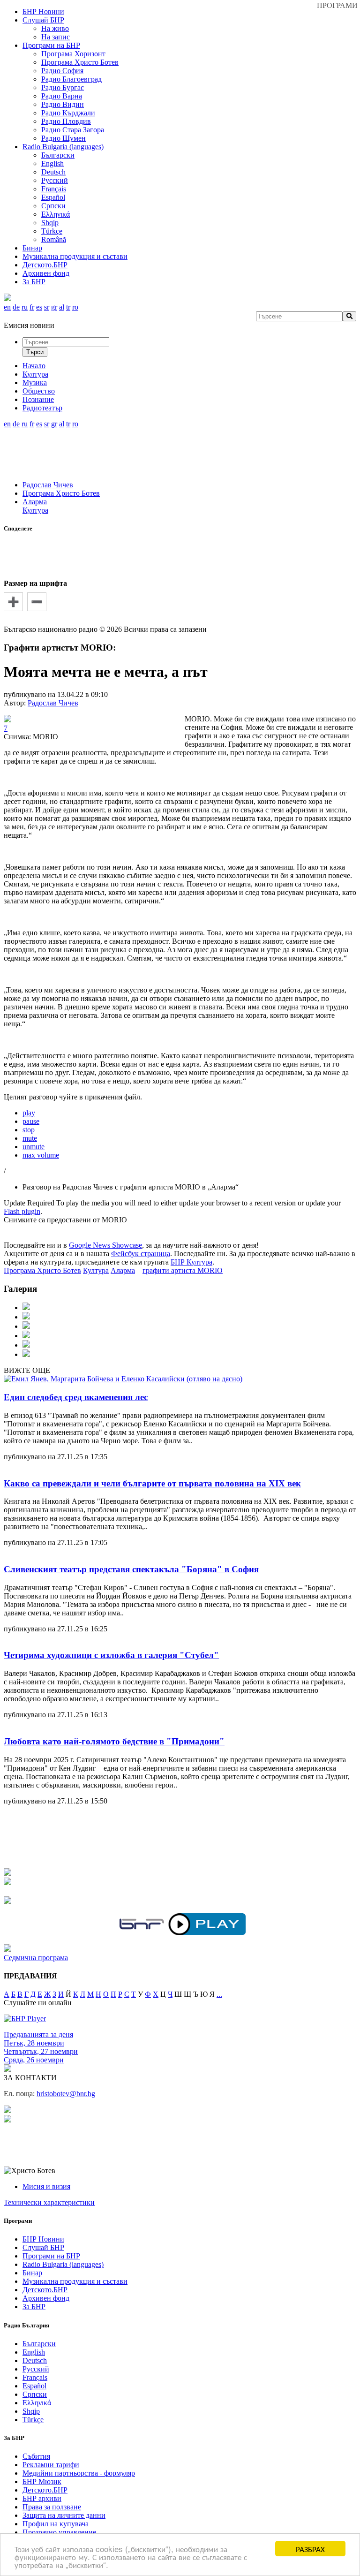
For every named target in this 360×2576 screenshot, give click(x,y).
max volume (41, 1155)
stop (29, 1130)
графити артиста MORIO (183, 1270)
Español (53, 197)
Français (54, 189)
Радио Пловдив (66, 121)
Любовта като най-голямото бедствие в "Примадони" (114, 1741)
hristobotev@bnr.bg (66, 2094)
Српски (53, 206)
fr (32, 307)
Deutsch (53, 172)
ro (75, 307)
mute (30, 1138)
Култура (35, 510)
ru (25, 307)
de (16, 307)
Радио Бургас (63, 87)
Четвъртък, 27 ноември (41, 2051)
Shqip (50, 223)
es (39, 307)
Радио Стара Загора (73, 130)
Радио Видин (63, 104)
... (219, 1994)
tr (68, 307)
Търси (35, 352)
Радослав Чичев (48, 485)
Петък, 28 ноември (34, 2043)
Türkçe (52, 231)
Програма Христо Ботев (80, 62)
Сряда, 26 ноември (34, 2060)
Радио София (62, 71)
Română (54, 239)
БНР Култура (191, 1262)
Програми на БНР (51, 45)
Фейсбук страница (141, 1254)
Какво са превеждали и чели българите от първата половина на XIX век (152, 1483)
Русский (55, 180)
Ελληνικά (56, 214)
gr (54, 307)
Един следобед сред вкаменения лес (76, 1397)
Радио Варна (62, 96)
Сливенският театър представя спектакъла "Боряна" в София (131, 1569)
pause (31, 1121)
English (52, 163)
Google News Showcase (105, 1245)
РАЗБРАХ (310, 2549)
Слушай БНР (43, 20)
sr (47, 307)
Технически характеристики (49, 2202)
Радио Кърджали (68, 113)
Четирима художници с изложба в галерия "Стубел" (111, 1655)
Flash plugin (22, 1211)
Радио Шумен (64, 138)
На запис (56, 37)
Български (58, 155)
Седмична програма (36, 1958)
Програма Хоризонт (73, 54)
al (62, 307)
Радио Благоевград (71, 79)
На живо (55, 28)
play (29, 1113)
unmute (34, 1147)
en (7, 307)
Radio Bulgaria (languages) (63, 147)
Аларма (35, 502)
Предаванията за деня (38, 2034)
